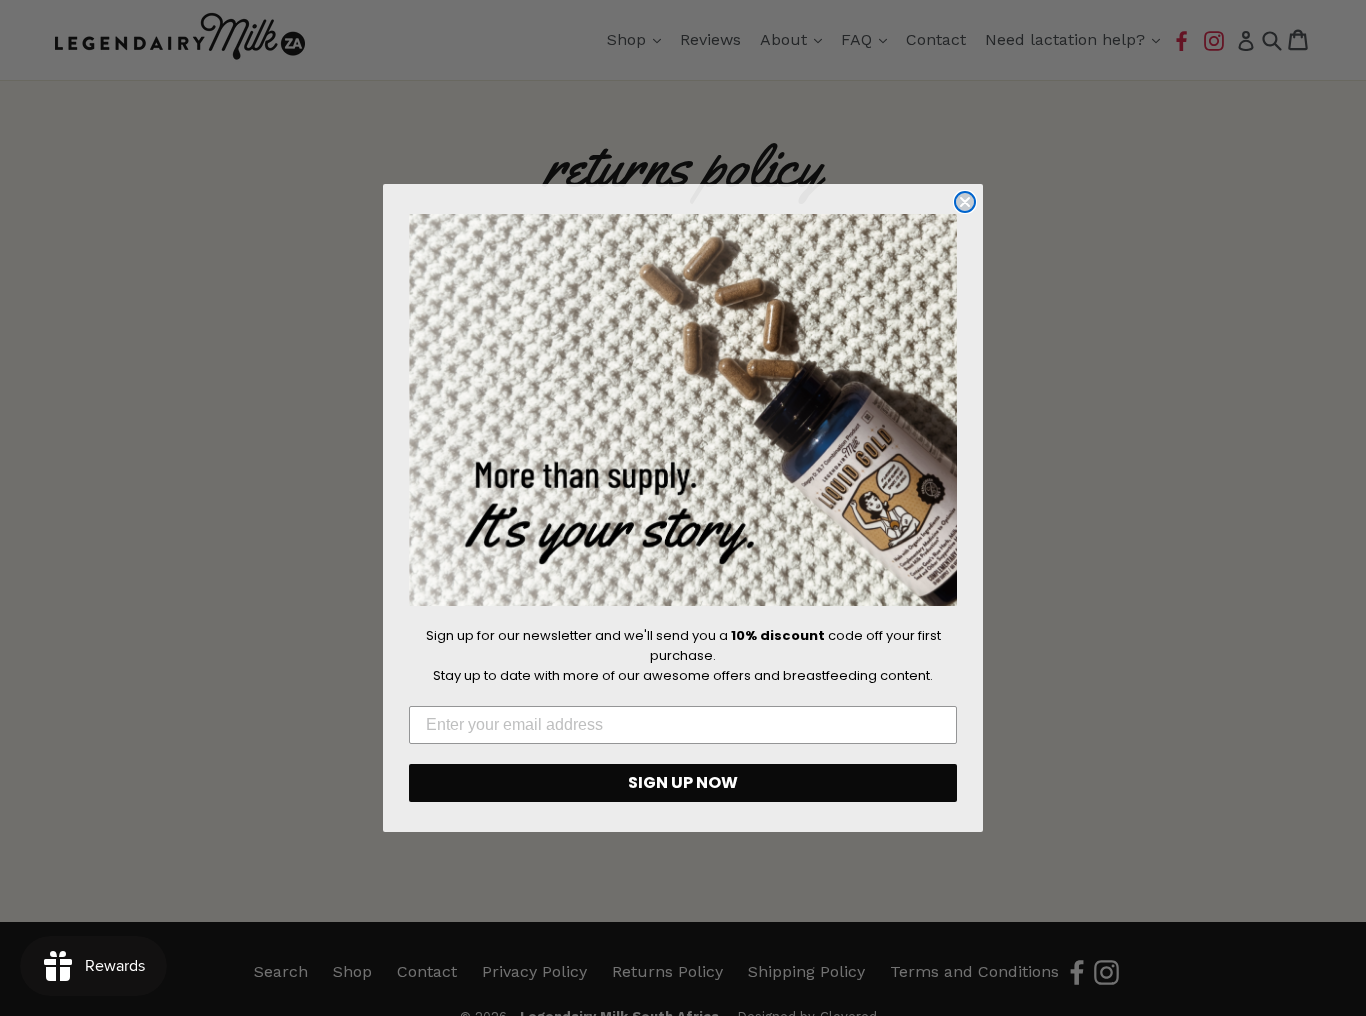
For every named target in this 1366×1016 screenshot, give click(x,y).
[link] (683, 410)
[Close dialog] (965, 202)
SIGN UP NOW (683, 782)
